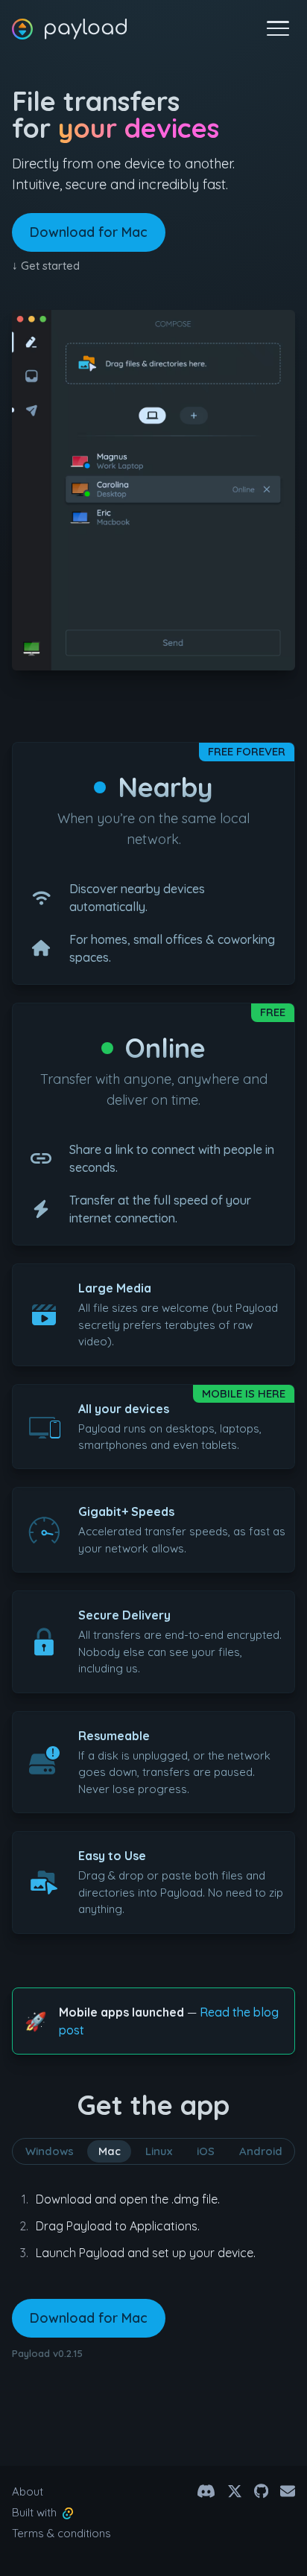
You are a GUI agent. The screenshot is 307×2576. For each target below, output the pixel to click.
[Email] (288, 2491)
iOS (206, 2151)
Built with (37, 2512)
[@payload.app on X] (235, 2491)
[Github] (261, 2491)
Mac (110, 2151)
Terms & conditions (61, 2533)
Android (261, 2151)
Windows (50, 2151)
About (28, 2491)
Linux (159, 2151)
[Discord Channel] (206, 2491)
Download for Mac (89, 232)
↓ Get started (46, 266)
